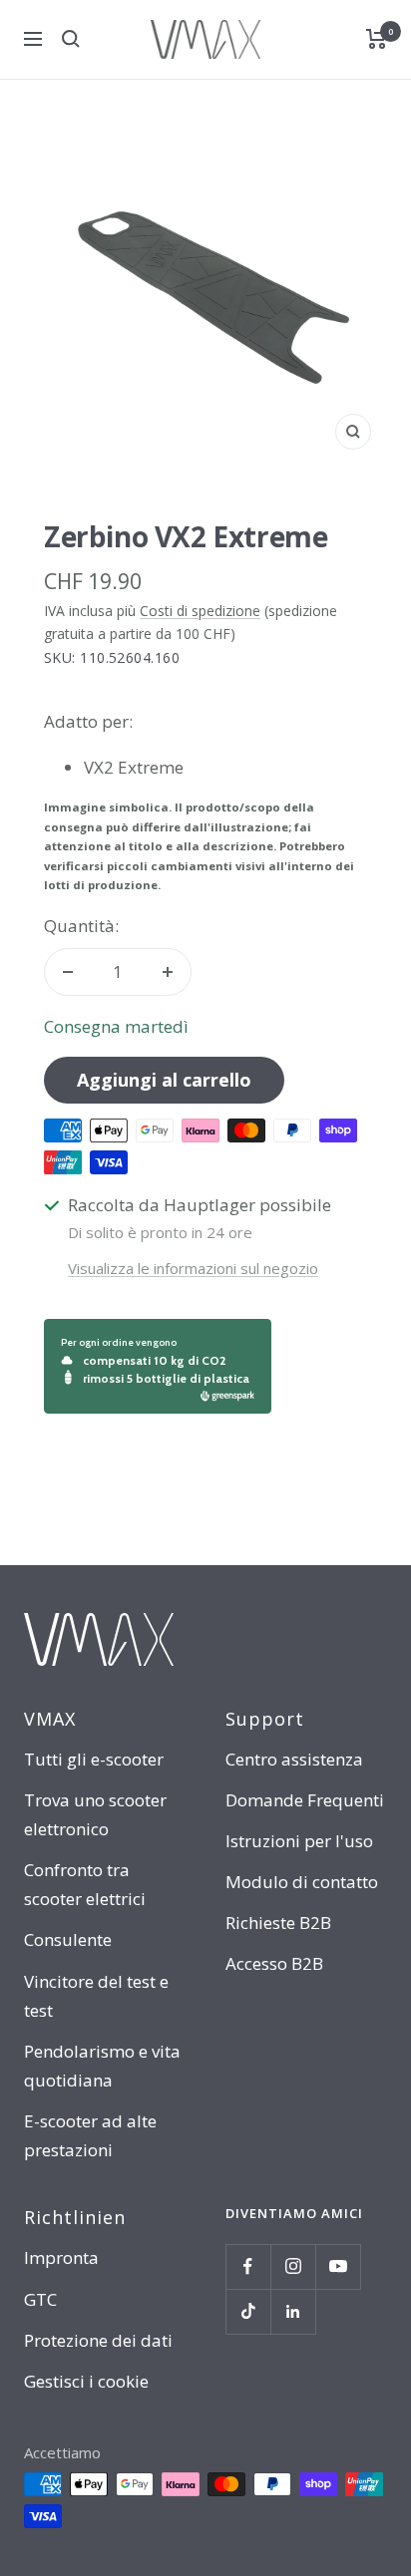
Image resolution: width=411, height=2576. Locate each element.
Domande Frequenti (305, 1800)
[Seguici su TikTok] (248, 2311)
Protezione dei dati (98, 2340)
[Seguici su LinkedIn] (293, 2311)
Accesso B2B (274, 1963)
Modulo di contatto (302, 1882)
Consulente (68, 1939)
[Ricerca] (71, 39)
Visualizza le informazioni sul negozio (193, 1268)
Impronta (61, 2257)
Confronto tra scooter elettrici (85, 1884)
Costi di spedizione (200, 611)
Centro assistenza (294, 1759)
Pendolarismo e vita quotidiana (102, 2066)
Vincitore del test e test (96, 1996)
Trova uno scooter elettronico (95, 1814)
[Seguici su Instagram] (293, 2266)
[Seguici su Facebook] (248, 2266)
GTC (40, 2299)
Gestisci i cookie (86, 2381)
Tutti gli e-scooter (94, 1759)
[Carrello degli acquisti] (377, 39)
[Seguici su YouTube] (338, 2266)
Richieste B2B (278, 1923)
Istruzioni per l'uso (299, 1841)
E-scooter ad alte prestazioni (90, 2135)
